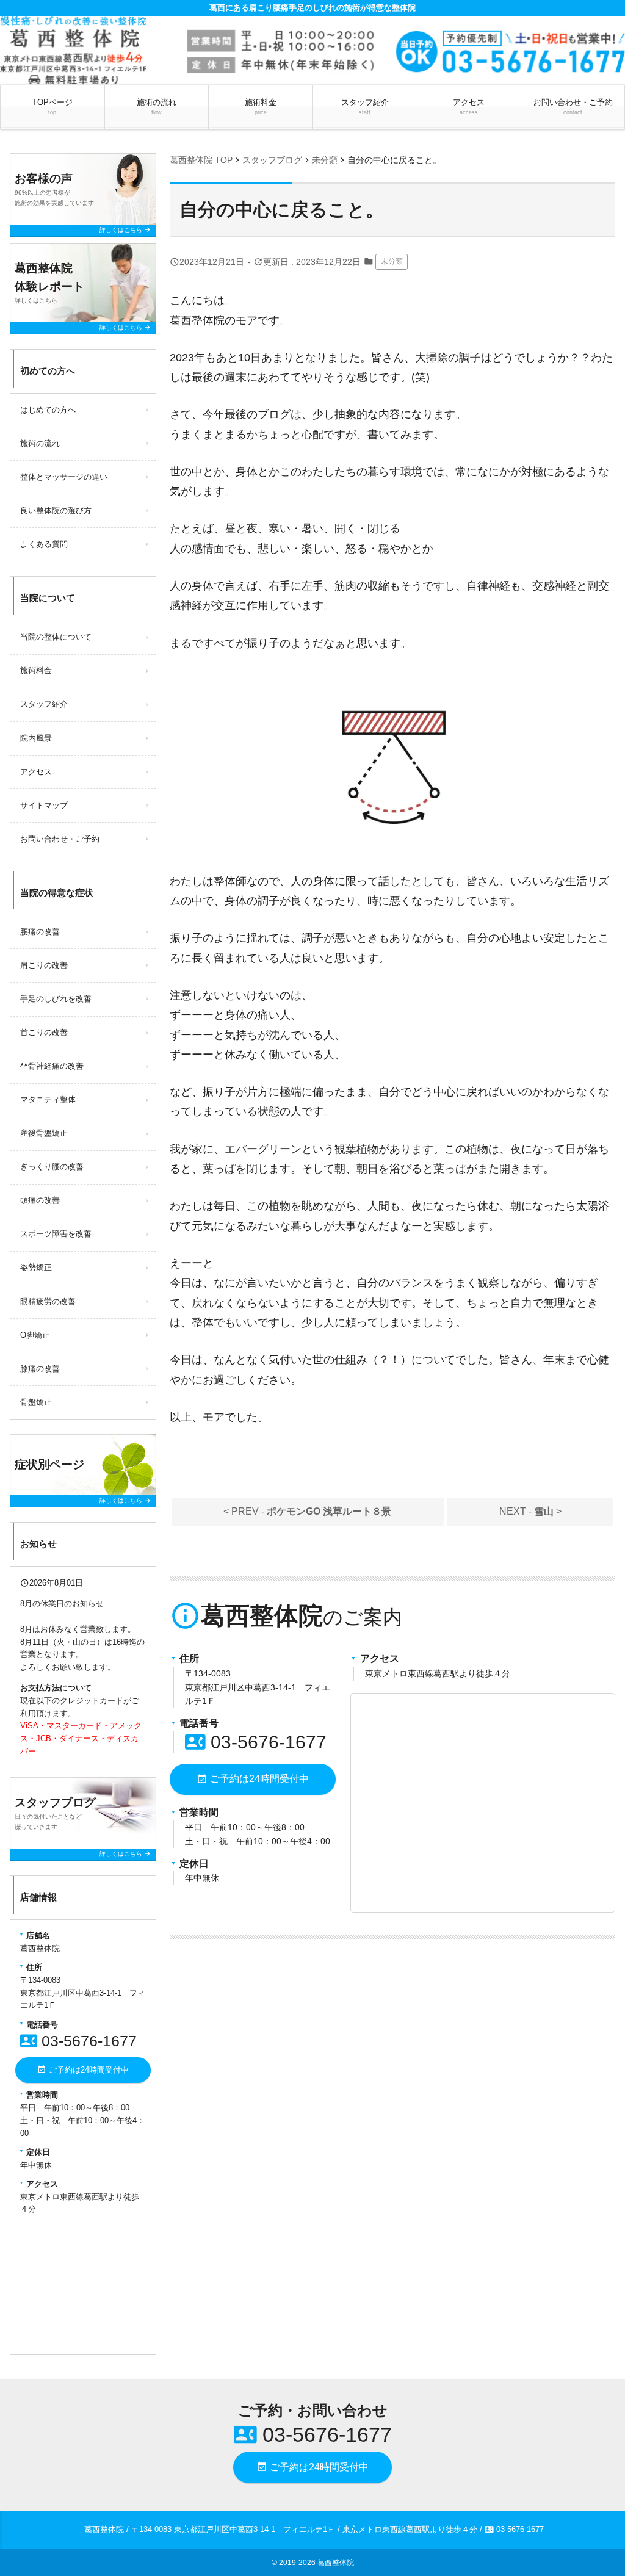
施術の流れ (157, 106)
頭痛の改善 (40, 1200)
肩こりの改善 (44, 965)
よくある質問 (44, 544)
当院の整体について (56, 637)
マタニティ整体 (48, 1099)
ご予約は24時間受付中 (253, 1779)
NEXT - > (530, 1511)
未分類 (392, 261)
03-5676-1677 (256, 1742)
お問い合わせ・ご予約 (573, 106)
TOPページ (52, 106)
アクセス (469, 106)
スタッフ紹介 (365, 106)
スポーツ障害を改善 (56, 1234)
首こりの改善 (44, 1032)
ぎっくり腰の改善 (52, 1167)
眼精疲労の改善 (48, 1301)
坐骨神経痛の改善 (52, 1066)
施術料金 (261, 106)
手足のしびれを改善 (56, 999)
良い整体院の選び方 (56, 511)
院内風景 (36, 738)
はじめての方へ (48, 410)
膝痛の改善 (40, 1369)
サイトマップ (44, 805)
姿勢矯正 (36, 1267)
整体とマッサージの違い (64, 477)
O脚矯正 (35, 1335)
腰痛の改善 (40, 932)
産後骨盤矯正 (44, 1133)
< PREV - (307, 1511)
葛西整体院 (336, 2563)
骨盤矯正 (36, 1402)
